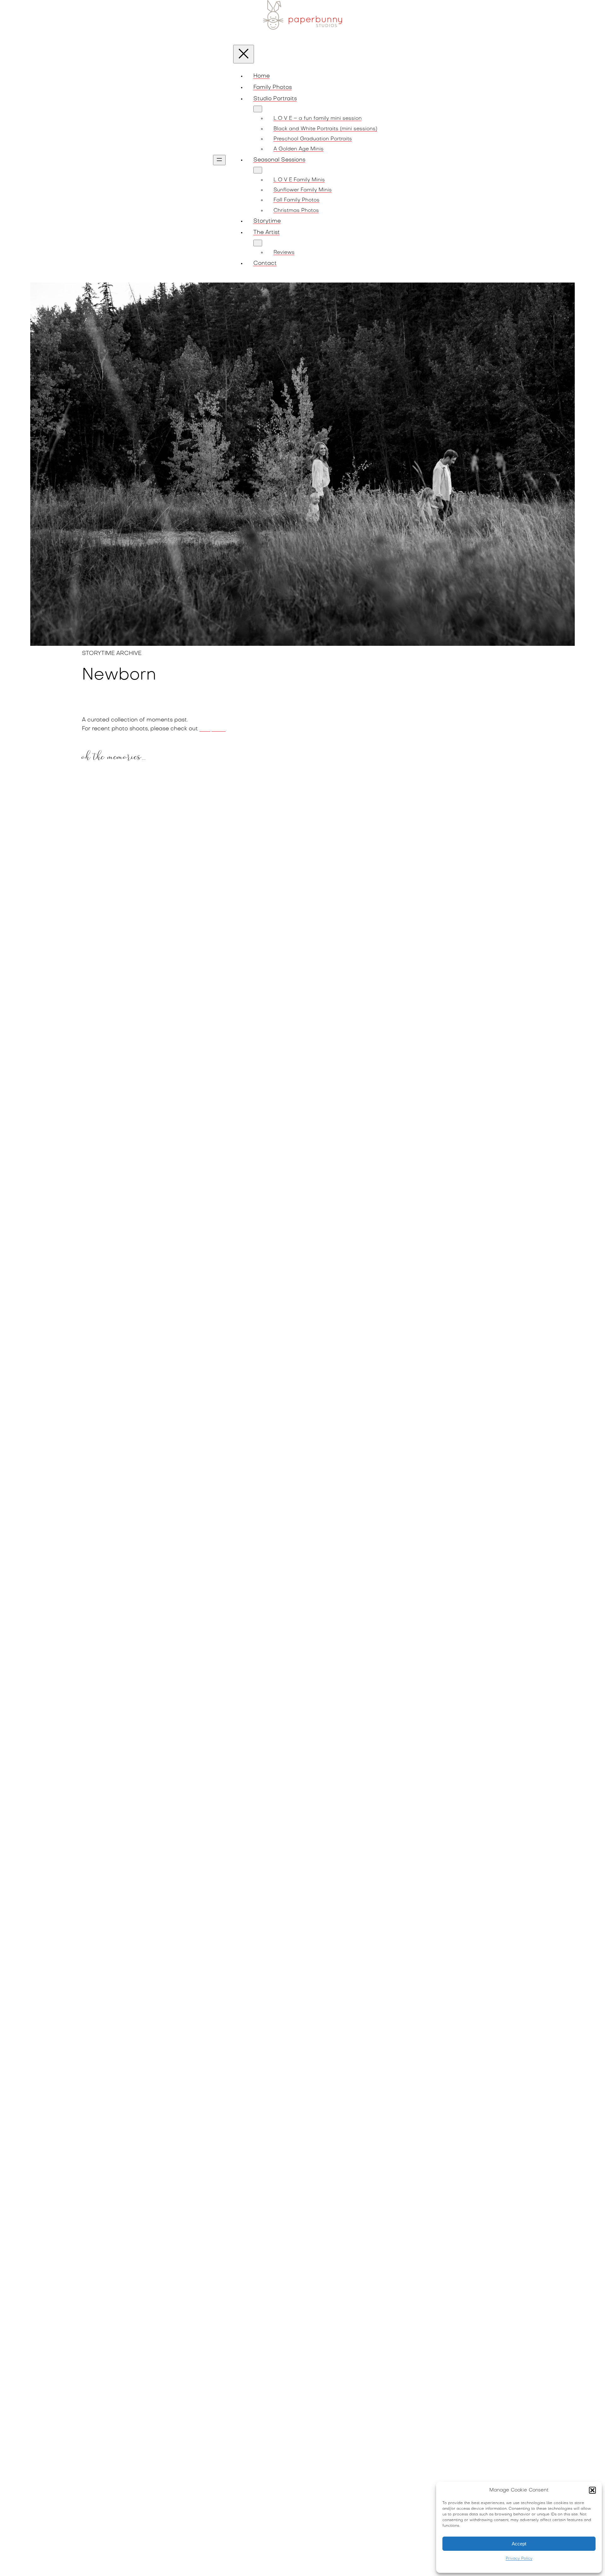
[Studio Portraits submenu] (258, 109)
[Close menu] (244, 54)
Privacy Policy (519, 2559)
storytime (213, 729)
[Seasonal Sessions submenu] (258, 170)
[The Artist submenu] (258, 243)
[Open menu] (219, 160)
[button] (592, 2490)
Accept (519, 2544)
